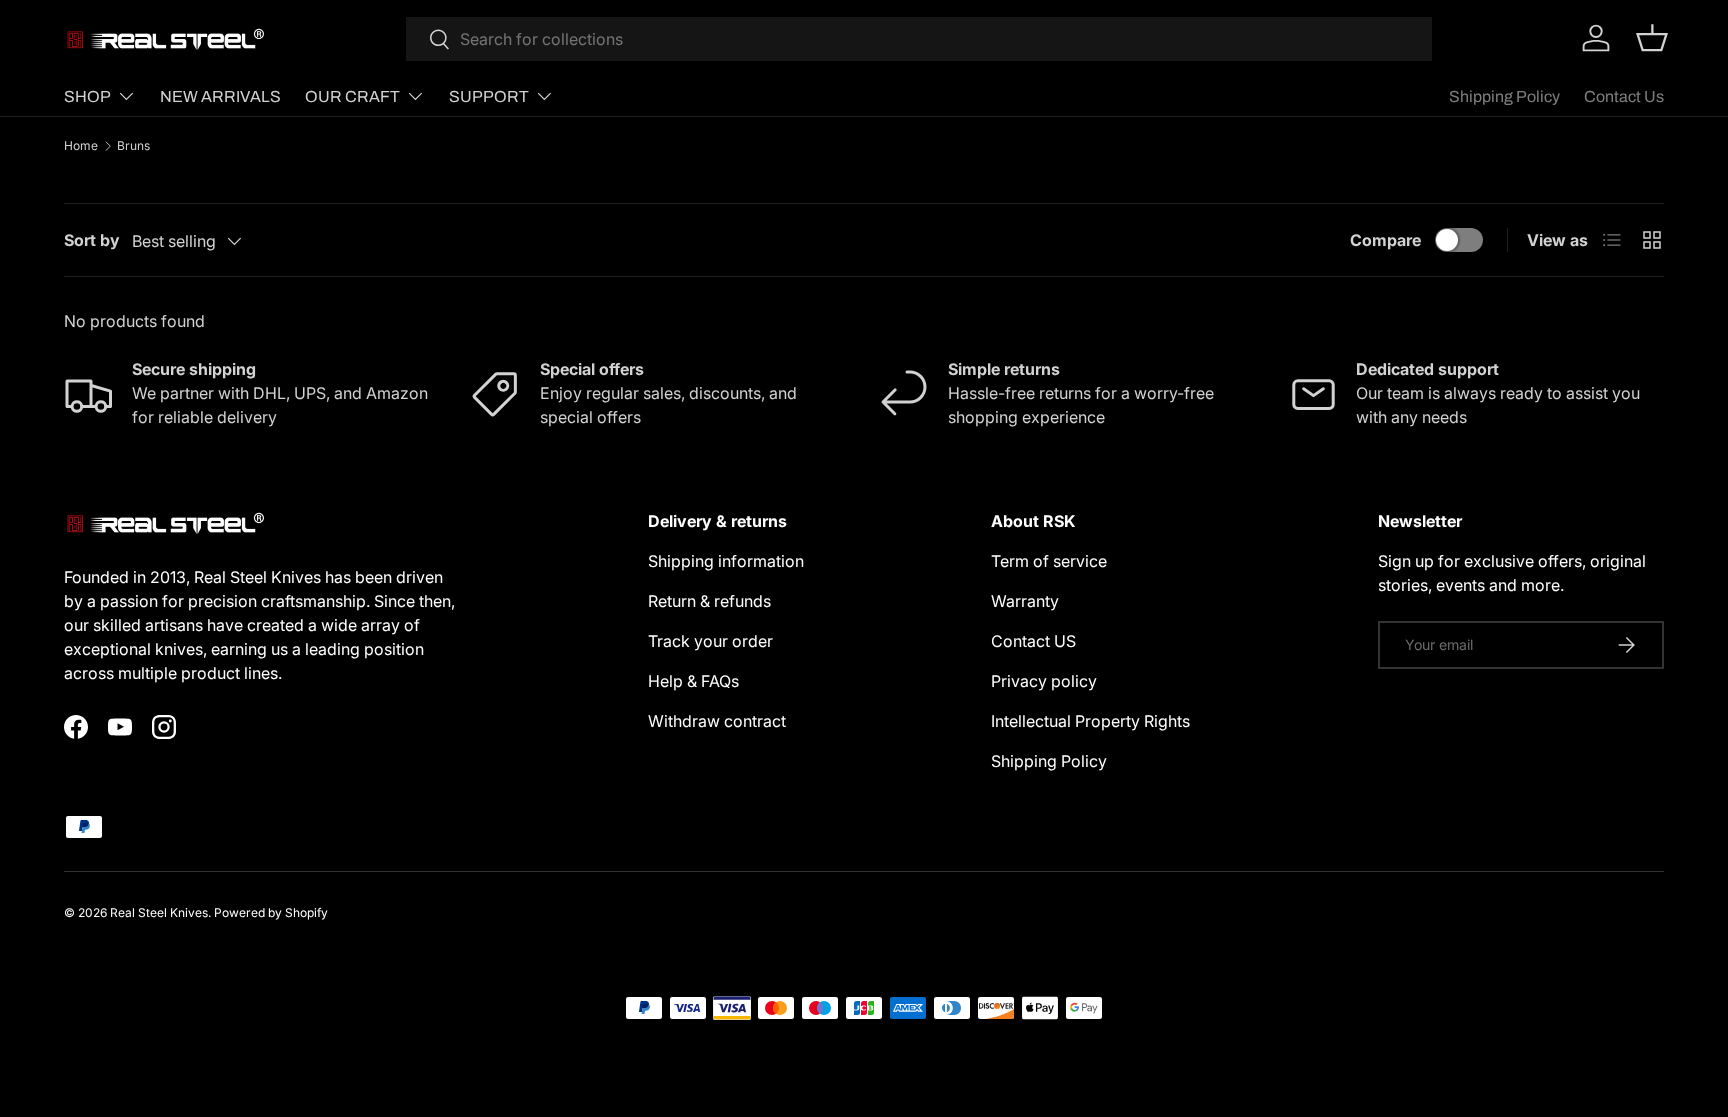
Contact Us (1624, 96)
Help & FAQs (693, 681)
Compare (1385, 240)
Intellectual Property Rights (1090, 721)
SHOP (87, 96)
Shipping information (726, 561)
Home (81, 146)
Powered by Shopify (271, 912)
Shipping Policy (1504, 96)
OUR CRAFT (352, 96)
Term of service (1049, 561)
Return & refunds (709, 601)
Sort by (92, 240)
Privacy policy (1044, 681)
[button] (1652, 38)
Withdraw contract (717, 721)
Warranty (1025, 601)
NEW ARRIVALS (220, 96)
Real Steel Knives (159, 912)
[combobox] (919, 39)
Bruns (133, 146)
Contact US (1033, 641)
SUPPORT (489, 96)
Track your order (710, 641)
